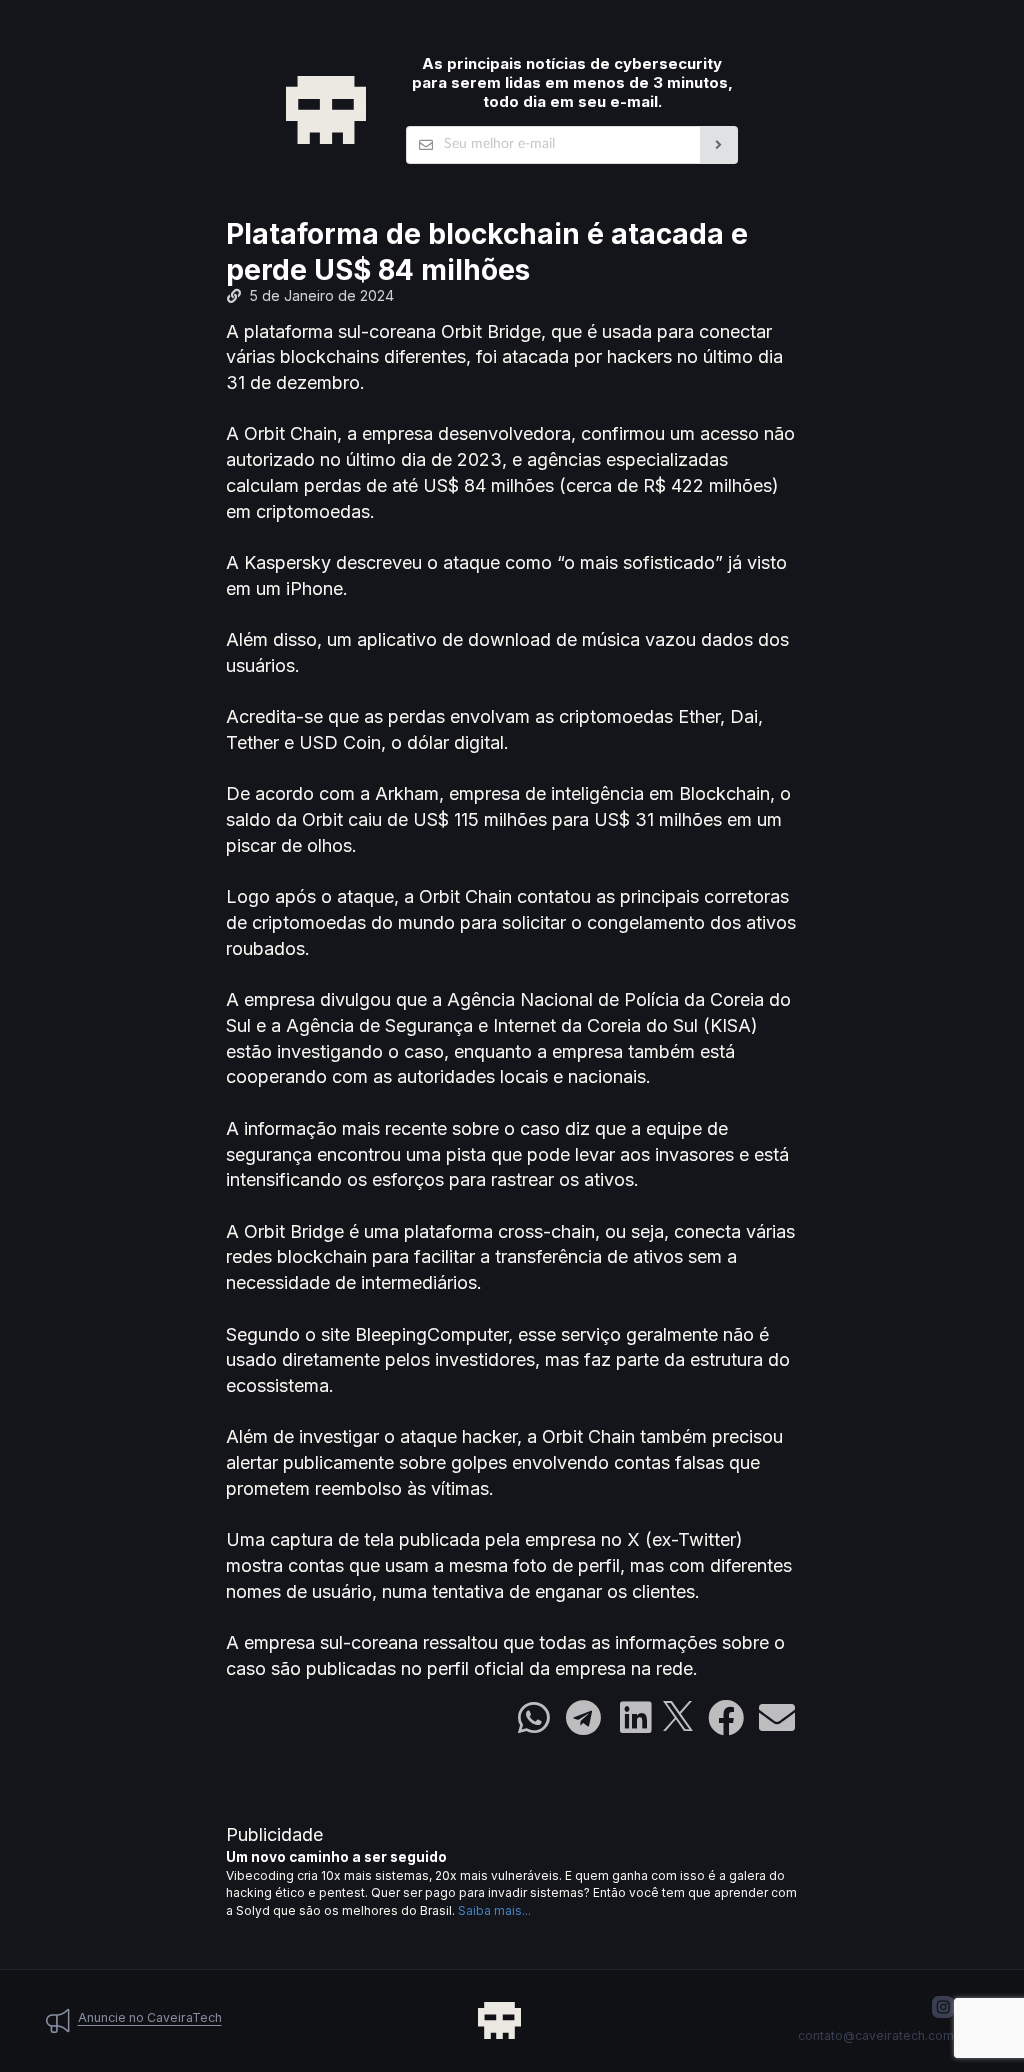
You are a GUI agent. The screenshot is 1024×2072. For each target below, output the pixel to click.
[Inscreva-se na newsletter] (719, 145)
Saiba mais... (494, 1910)
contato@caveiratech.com (876, 2035)
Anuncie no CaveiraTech (150, 2017)
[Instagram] (943, 2007)
